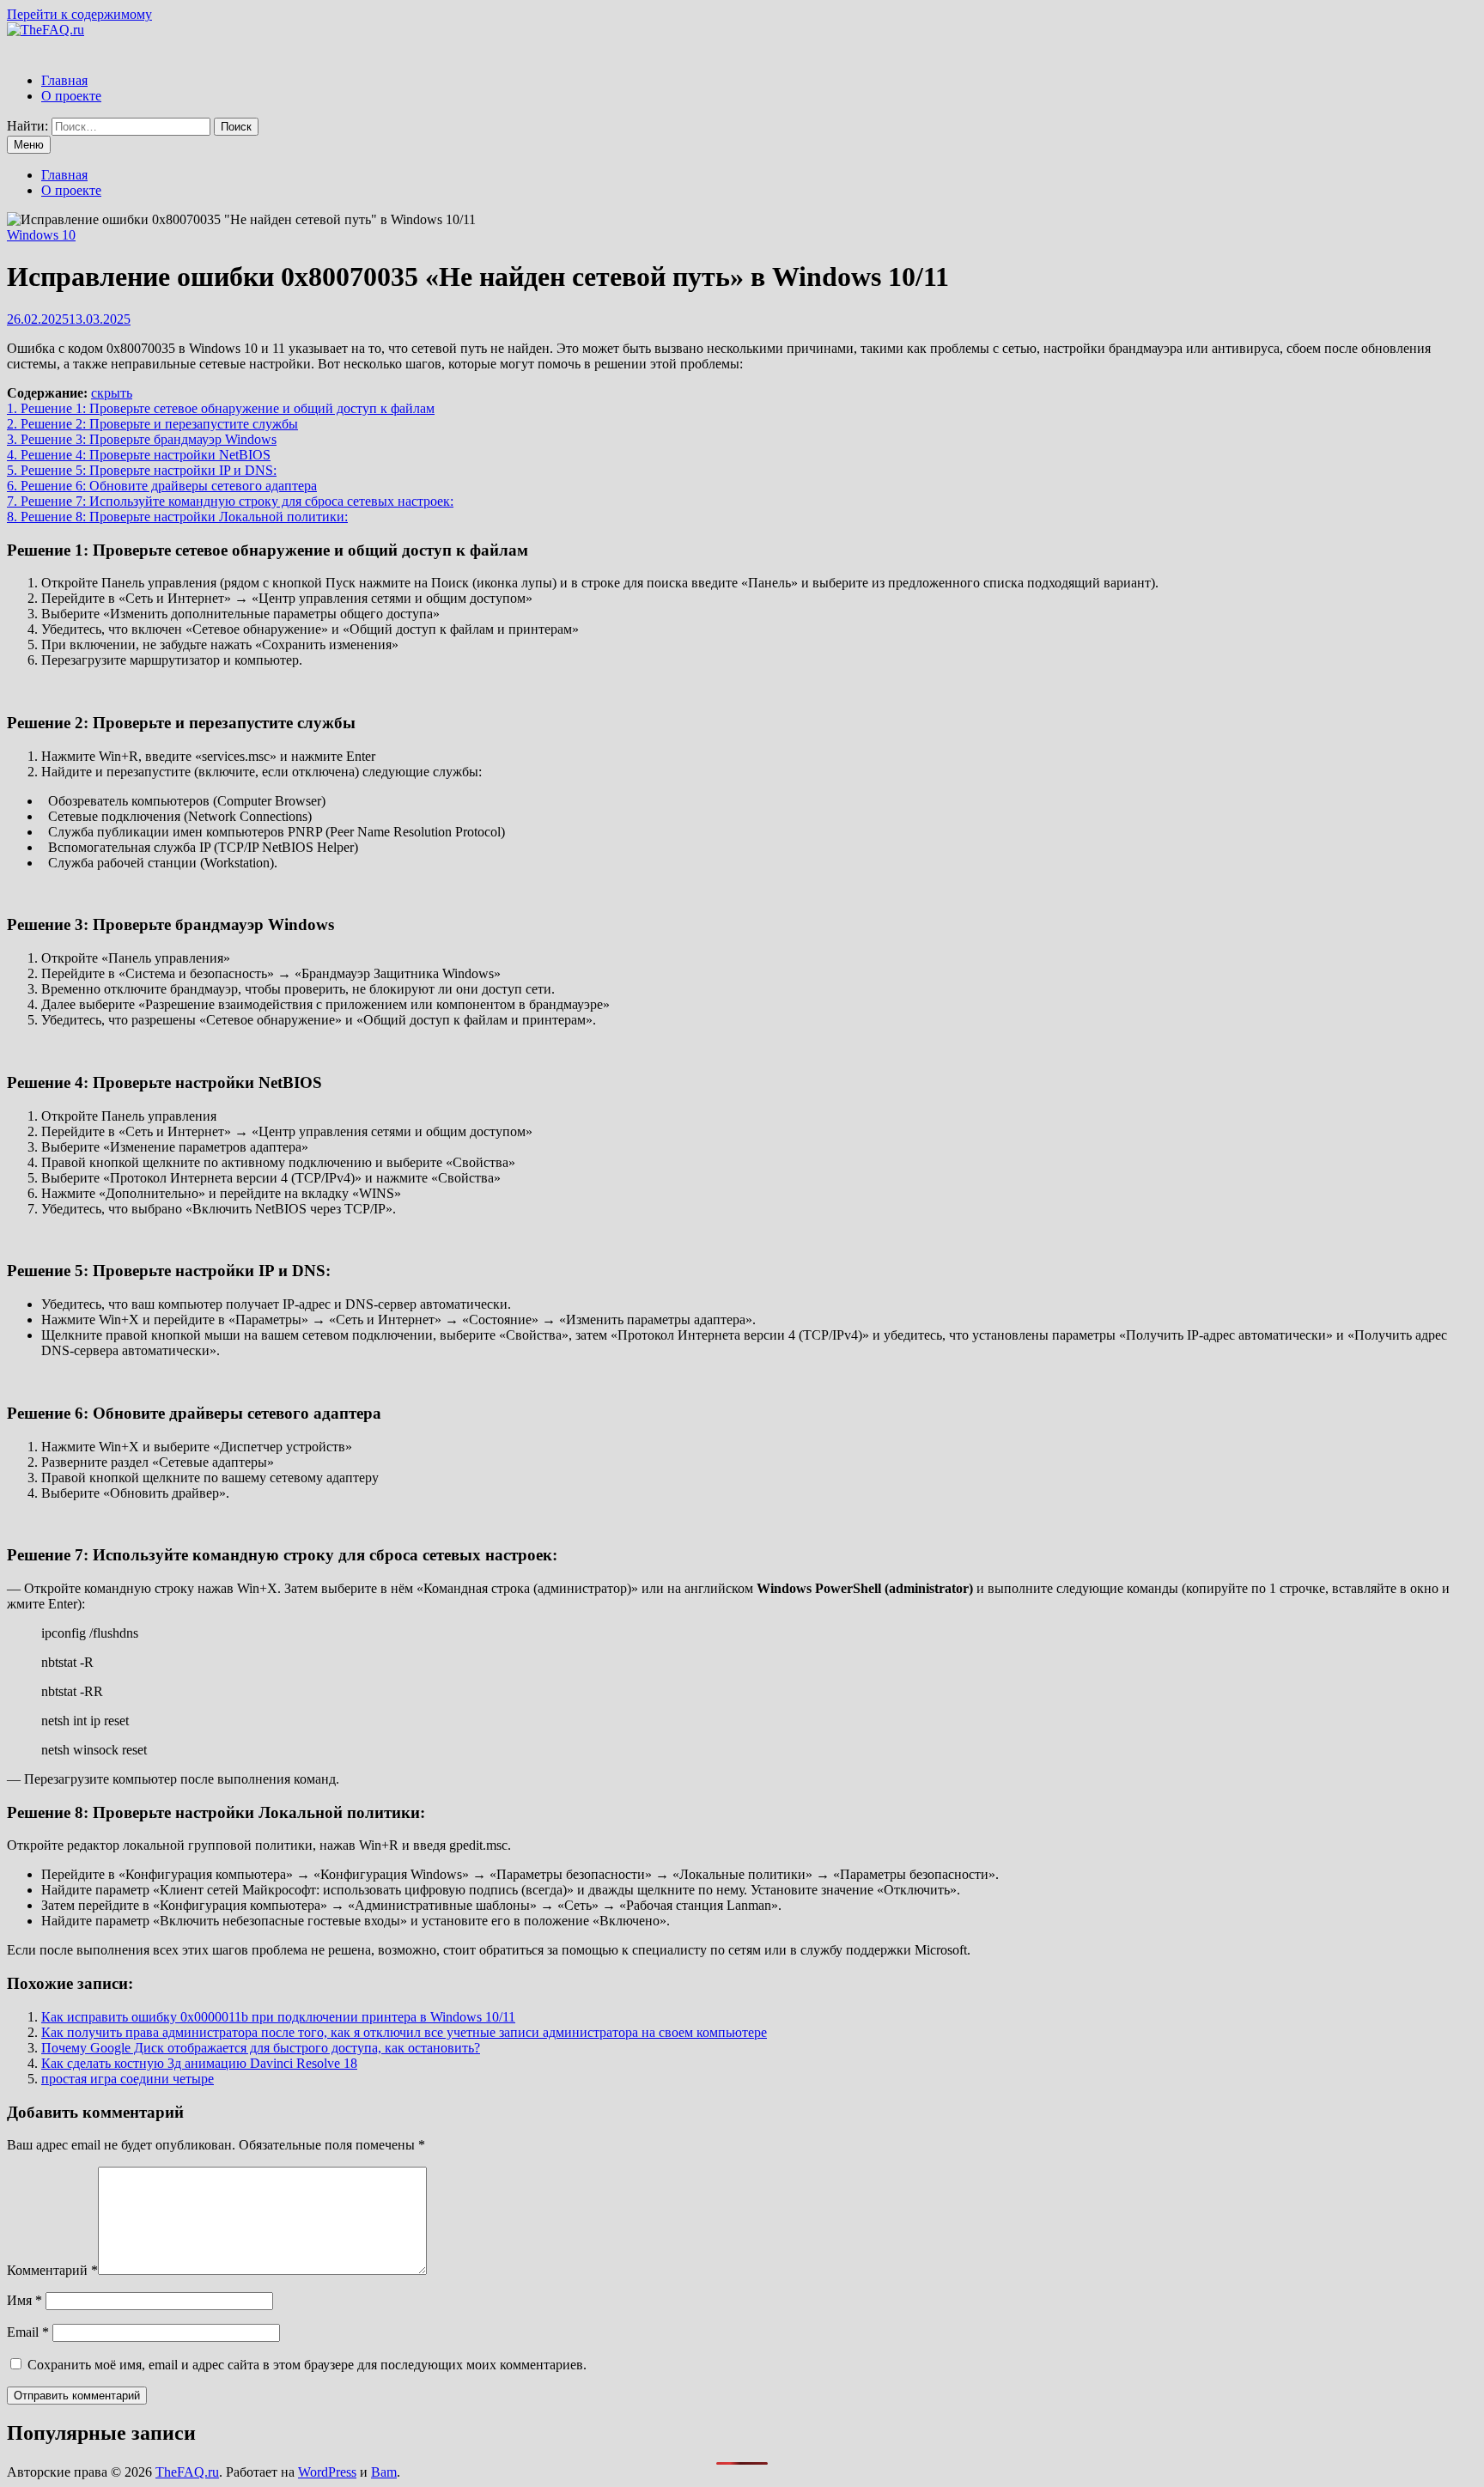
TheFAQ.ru (187, 2472)
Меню (29, 145)
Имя (24, 2300)
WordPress (327, 2472)
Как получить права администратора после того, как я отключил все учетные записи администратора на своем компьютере (404, 2032)
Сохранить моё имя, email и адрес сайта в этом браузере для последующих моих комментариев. (307, 2365)
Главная (64, 80)
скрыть (112, 393)
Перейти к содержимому (79, 14)
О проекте (71, 96)
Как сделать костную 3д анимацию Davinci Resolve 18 (199, 2063)
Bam (384, 2472)
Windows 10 (41, 235)
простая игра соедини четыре (128, 2079)
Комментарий (52, 2270)
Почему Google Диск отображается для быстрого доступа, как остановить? (261, 2048)
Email (28, 2332)
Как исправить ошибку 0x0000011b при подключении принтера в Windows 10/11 (278, 2017)
